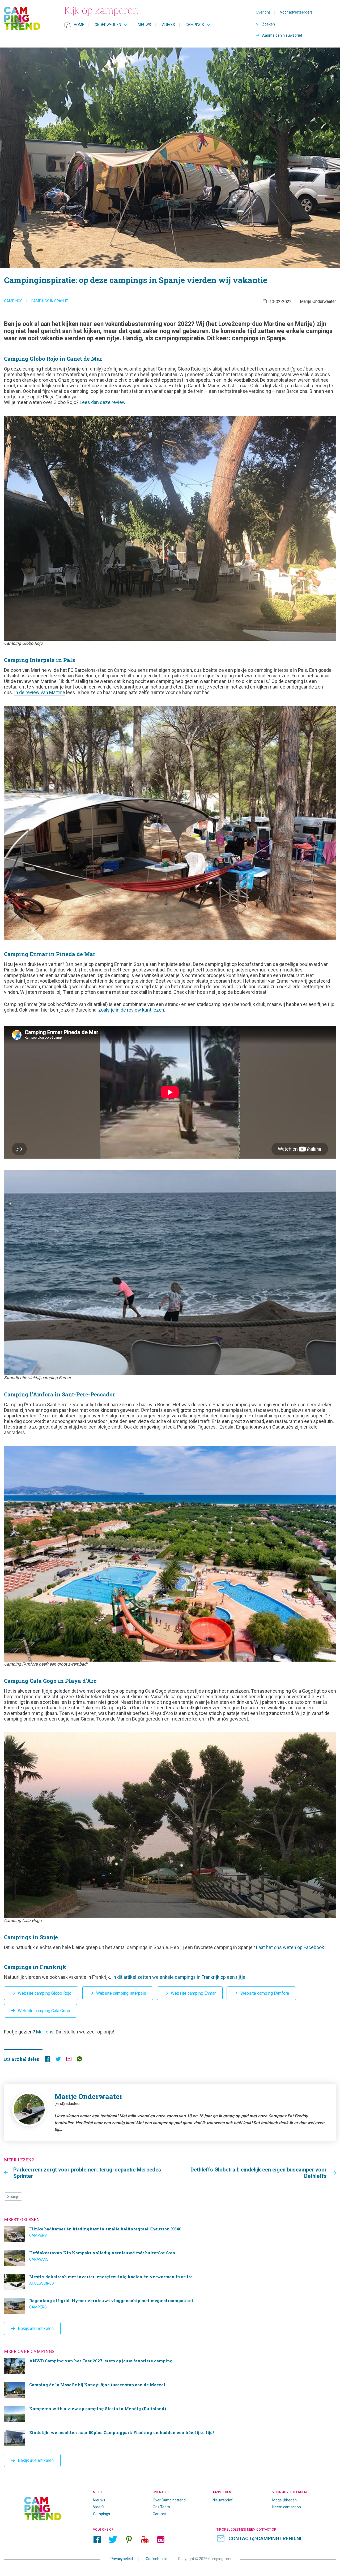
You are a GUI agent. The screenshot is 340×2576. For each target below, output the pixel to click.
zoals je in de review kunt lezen (131, 1010)
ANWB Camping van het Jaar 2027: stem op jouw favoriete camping (170, 2366)
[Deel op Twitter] (58, 2060)
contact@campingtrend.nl (265, 2538)
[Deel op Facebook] (48, 2060)
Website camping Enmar (193, 1993)
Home (79, 25)
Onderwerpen (108, 25)
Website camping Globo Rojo (45, 1993)
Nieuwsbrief (223, 2500)
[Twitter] (113, 2539)
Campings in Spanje (49, 301)
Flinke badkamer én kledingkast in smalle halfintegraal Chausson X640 (170, 2234)
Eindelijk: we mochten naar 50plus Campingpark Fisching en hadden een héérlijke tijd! (170, 2438)
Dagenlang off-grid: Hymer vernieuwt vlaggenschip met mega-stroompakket (170, 2306)
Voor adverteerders (296, 12)
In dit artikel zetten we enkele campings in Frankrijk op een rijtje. (179, 1977)
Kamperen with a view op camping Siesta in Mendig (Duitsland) (170, 2414)
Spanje (13, 2197)
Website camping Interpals (121, 1993)
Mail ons (45, 2032)
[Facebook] (97, 2539)
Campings (195, 25)
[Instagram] (161, 2539)
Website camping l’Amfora (265, 1993)
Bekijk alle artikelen (36, 2328)
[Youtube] (145, 2539)
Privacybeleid (122, 2558)
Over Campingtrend (169, 2500)
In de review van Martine (40, 692)
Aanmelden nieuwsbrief (282, 35)
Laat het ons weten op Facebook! (291, 1947)
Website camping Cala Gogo (44, 2011)
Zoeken (269, 24)
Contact (159, 2514)
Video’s (168, 25)
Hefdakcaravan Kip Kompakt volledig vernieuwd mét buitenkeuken (170, 2258)
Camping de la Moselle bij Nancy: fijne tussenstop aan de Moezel (170, 2390)
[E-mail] (69, 2060)
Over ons (263, 12)
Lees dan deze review (103, 402)
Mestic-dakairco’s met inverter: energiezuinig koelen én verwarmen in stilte (170, 2282)
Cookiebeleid (157, 2558)
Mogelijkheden (284, 2500)
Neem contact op (287, 2507)
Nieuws (144, 25)
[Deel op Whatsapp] (79, 2060)
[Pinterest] (129, 2539)
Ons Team (161, 2507)
